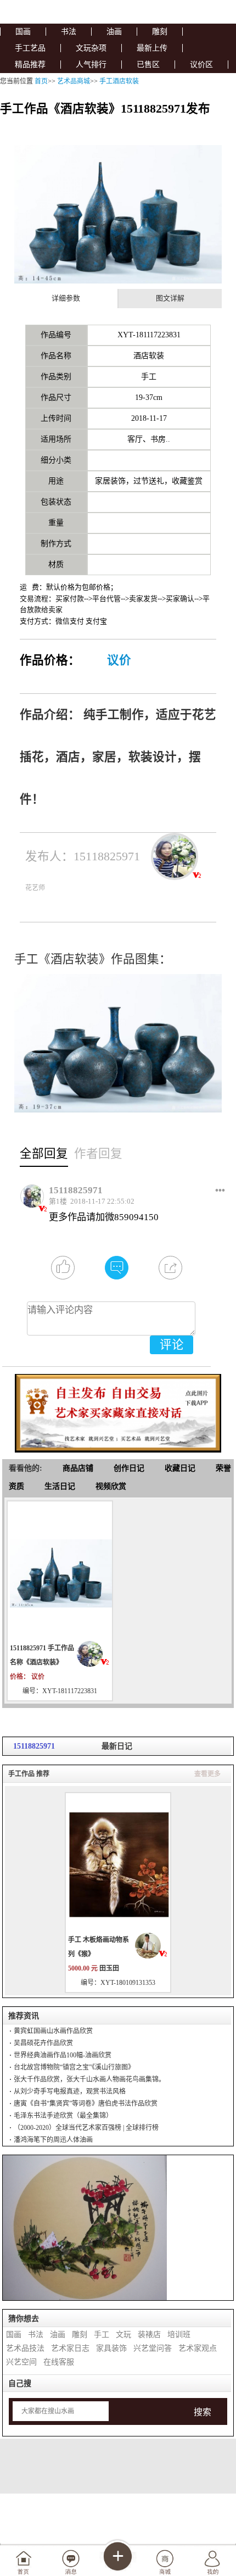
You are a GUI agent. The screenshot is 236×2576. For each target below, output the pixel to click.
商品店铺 (78, 1468)
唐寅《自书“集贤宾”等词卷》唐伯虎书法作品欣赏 (86, 2104)
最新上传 (152, 48)
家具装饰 (111, 2348)
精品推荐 (30, 65)
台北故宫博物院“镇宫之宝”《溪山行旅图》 (74, 2067)
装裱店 (149, 2335)
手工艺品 (30, 48)
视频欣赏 (111, 1486)
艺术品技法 (25, 2348)
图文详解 (170, 298)
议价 (119, 660)
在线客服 (59, 2362)
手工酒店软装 (119, 81)
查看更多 (207, 1774)
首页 (41, 81)
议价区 (201, 65)
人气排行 (91, 65)
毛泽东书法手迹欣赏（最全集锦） (63, 2116)
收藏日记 (180, 1468)
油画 (114, 32)
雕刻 (160, 32)
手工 (102, 2335)
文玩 (123, 2335)
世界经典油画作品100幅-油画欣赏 (63, 2055)
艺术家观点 (198, 2348)
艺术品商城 (74, 81)
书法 (69, 32)
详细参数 (66, 298)
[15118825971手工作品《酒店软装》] (60, 1572)
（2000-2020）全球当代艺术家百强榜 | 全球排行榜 (86, 2128)
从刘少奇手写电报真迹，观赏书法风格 (70, 2091)
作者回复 (98, 1154)
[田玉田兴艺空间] (151, 1946)
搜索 (203, 2412)
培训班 (179, 2335)
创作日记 (129, 1468)
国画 (23, 32)
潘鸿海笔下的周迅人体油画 (53, 2140)
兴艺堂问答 (153, 2348)
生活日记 (60, 1486)
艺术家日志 (70, 2348)
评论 (172, 1345)
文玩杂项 (91, 48)
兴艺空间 (21, 2362)
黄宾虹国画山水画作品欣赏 (53, 2031)
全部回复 (44, 1154)
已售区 (148, 65)
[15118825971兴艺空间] (93, 1654)
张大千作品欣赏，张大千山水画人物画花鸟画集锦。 (89, 2079)
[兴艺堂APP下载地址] (118, 1409)
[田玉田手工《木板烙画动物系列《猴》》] (118, 1864)
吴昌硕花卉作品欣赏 (43, 2043)
